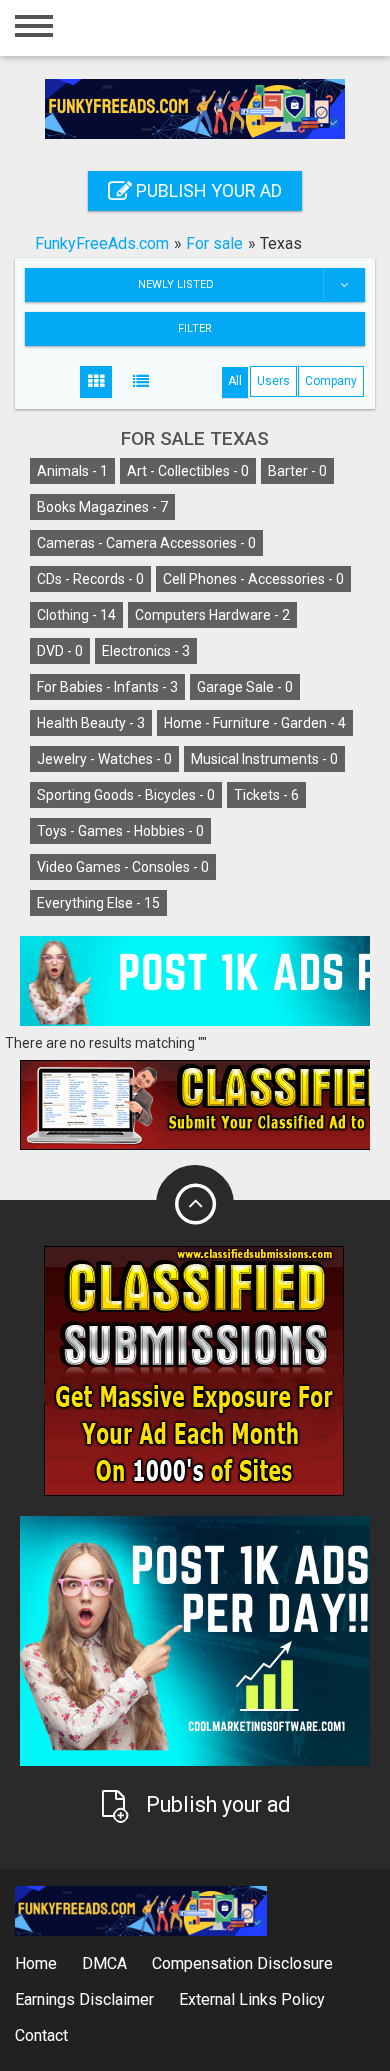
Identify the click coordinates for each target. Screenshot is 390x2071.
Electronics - (146, 651)
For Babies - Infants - (107, 687)
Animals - (72, 471)
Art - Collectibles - (188, 471)
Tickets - (266, 795)
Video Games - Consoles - (123, 867)
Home (36, 1963)
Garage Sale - (245, 687)
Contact (41, 2035)
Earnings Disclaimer (84, 1999)
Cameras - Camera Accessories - (146, 543)
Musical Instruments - (264, 759)
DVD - (60, 651)
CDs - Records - (90, 579)
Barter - (297, 471)
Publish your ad (207, 190)
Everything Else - (98, 903)
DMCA (104, 1963)
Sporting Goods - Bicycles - (126, 795)
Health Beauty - (91, 723)
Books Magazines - (102, 507)
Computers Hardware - (212, 615)
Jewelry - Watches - (104, 759)
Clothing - (76, 615)
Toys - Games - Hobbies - (120, 831)
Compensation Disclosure (242, 1963)
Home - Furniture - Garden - (255, 723)
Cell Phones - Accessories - (253, 579)
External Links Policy (252, 1999)
